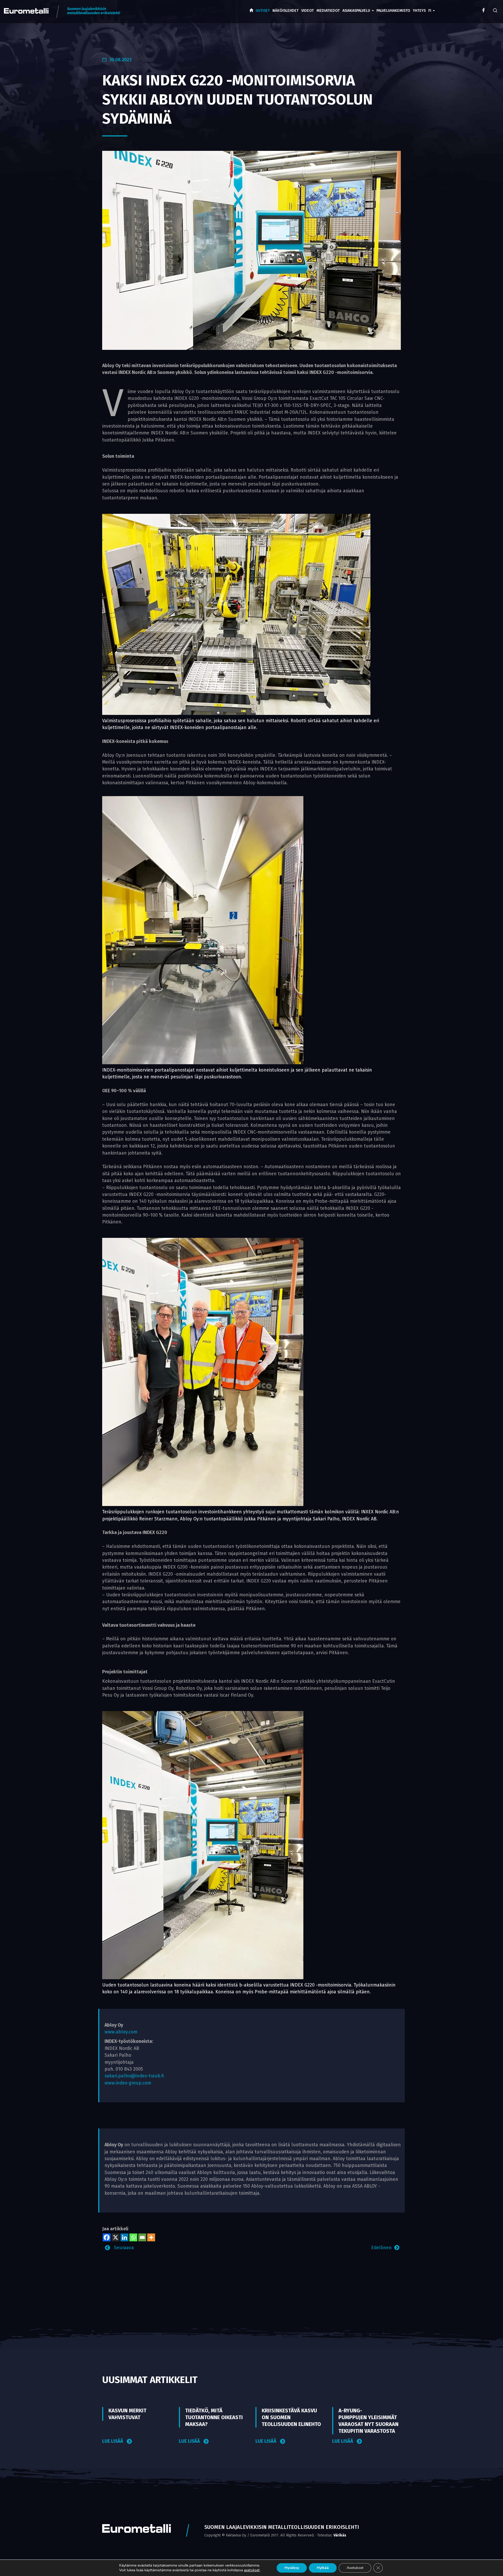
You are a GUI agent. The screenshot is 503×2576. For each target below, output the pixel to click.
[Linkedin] (124, 2237)
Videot (308, 11)
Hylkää (323, 2568)
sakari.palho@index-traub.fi (134, 2076)
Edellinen (381, 2248)
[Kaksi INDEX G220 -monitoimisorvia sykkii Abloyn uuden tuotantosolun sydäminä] (251, 250)
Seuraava (123, 2248)
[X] (116, 2237)
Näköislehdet (286, 11)
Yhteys (419, 11)
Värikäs (340, 2535)
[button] (432, 7)
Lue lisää (113, 2441)
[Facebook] (107, 2237)
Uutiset (263, 11)
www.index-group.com (128, 2083)
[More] (151, 2237)
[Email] (142, 2237)
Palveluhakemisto (393, 11)
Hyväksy (292, 2568)
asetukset (252, 2570)
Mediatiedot (328, 11)
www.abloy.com (121, 2032)
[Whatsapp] (133, 2237)
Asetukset (355, 2568)
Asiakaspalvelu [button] (357, 11)
